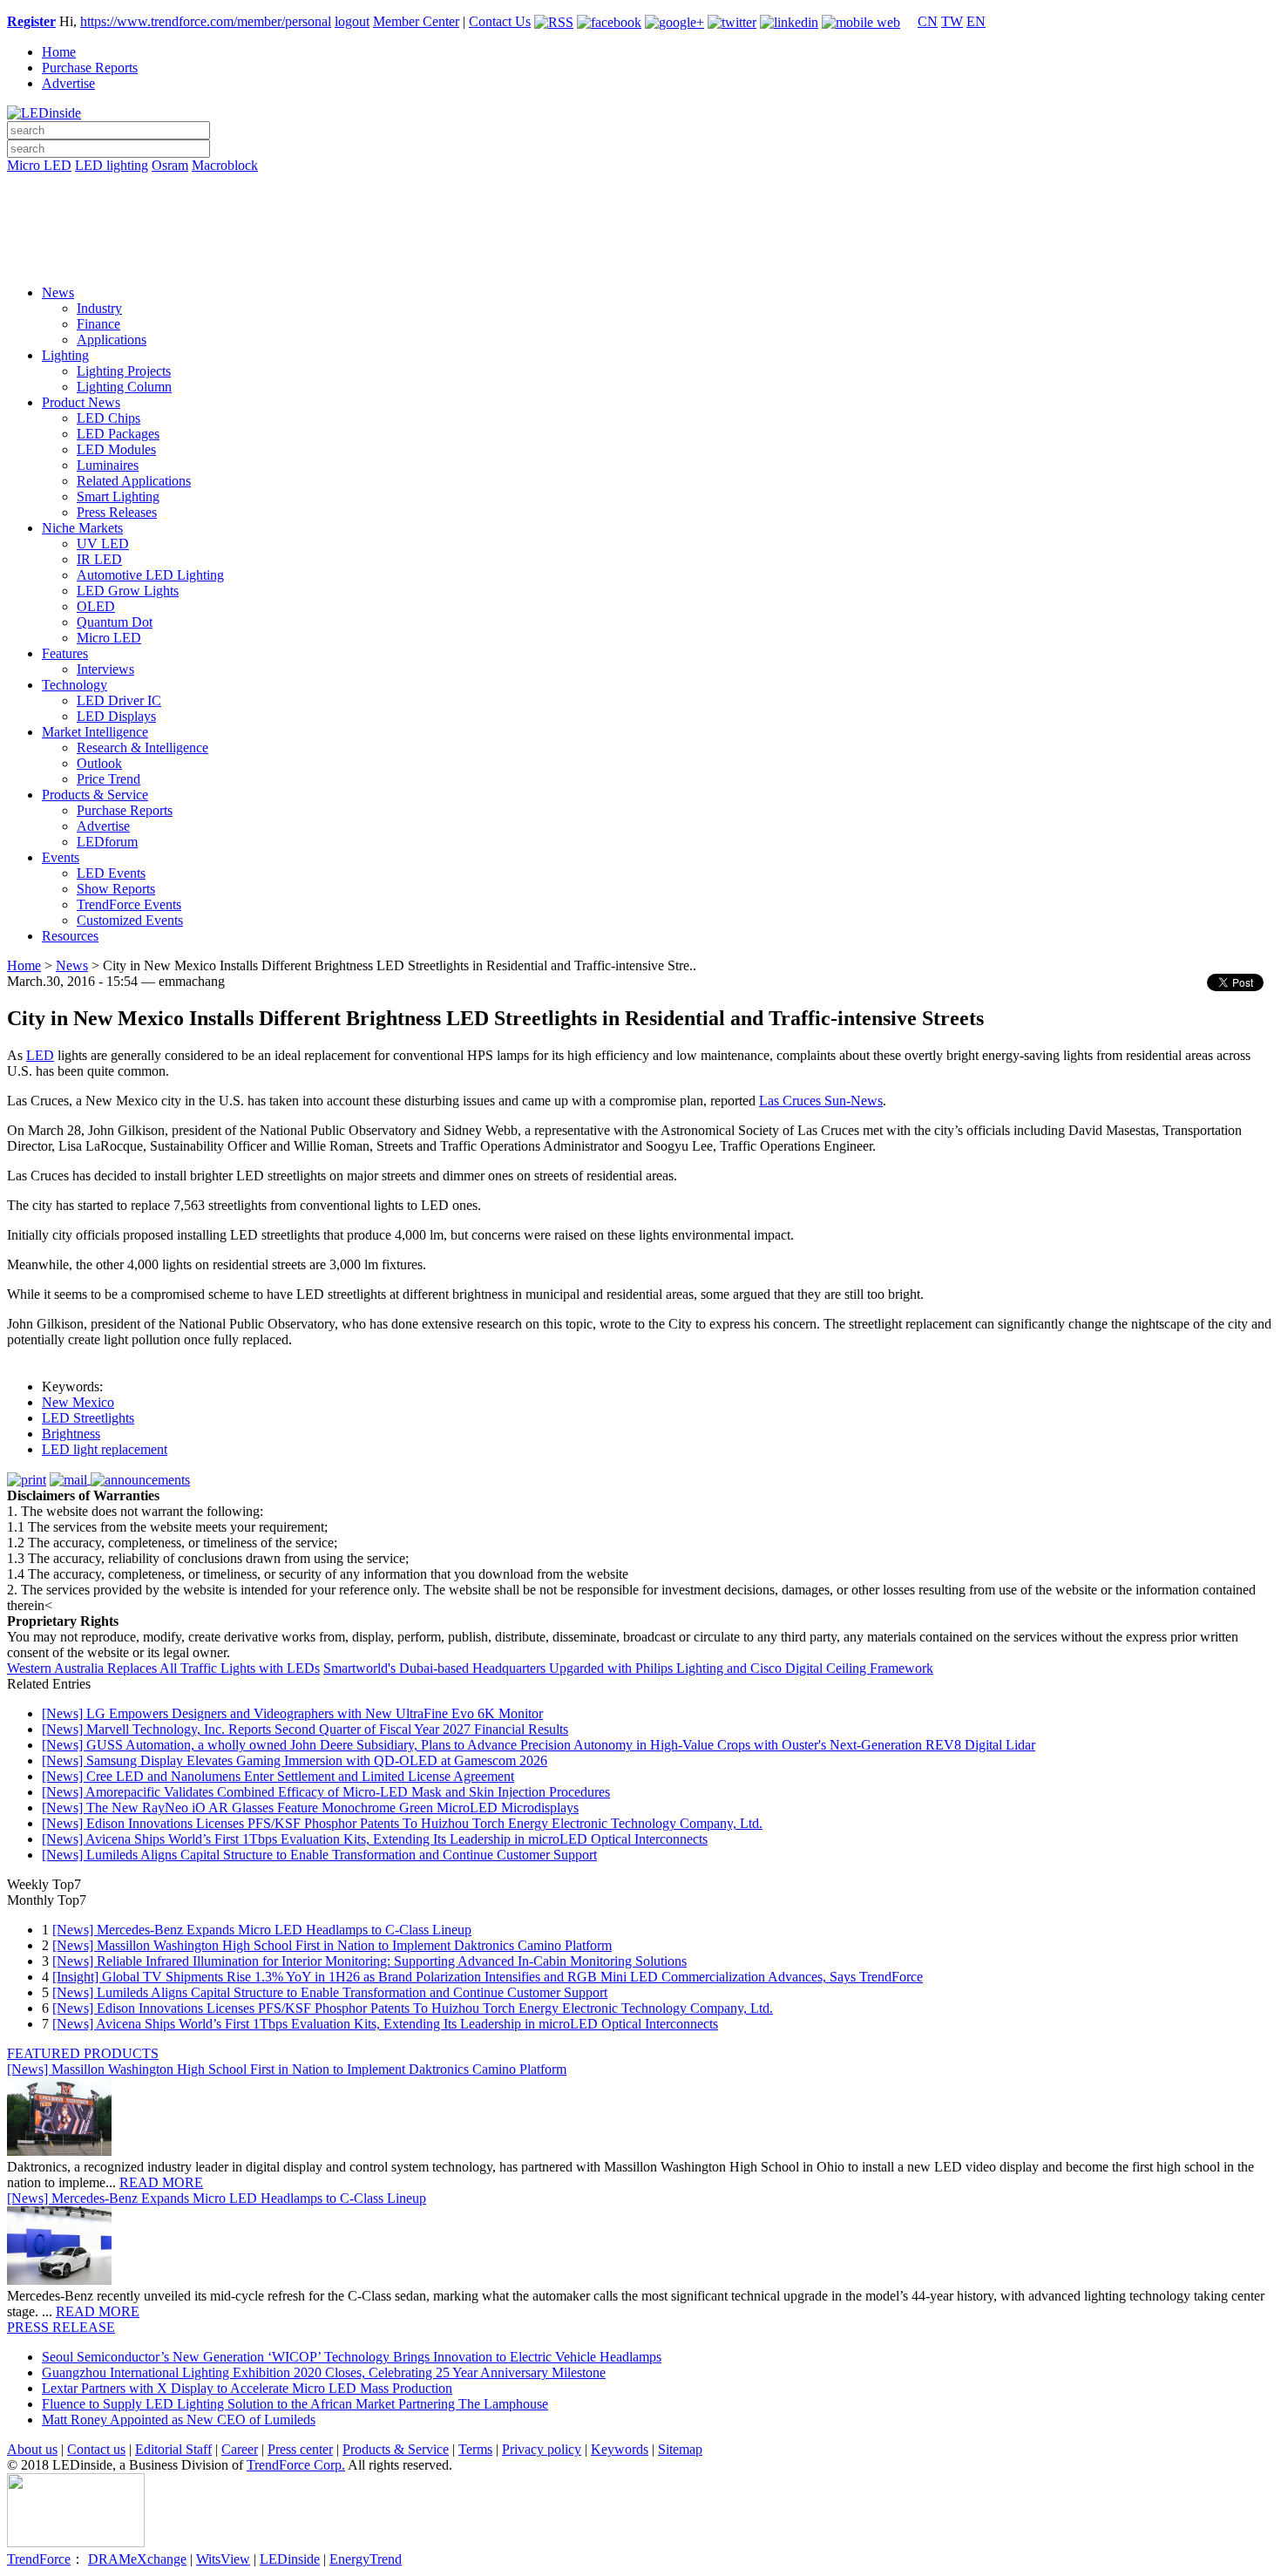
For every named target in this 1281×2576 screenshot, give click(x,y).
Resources (70, 936)
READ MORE (161, 2182)
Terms (475, 2449)
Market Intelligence (95, 732)
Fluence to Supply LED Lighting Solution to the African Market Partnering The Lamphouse (295, 2404)
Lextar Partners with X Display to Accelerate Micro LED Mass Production (247, 2388)
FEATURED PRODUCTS (83, 2053)
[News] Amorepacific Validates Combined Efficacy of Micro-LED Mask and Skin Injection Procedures (326, 1792)
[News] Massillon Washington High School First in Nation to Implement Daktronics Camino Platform (332, 1945)
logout (352, 21)
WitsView (223, 2559)
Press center (300, 2449)
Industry (99, 308)
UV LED (103, 544)
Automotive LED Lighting (150, 575)
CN (928, 21)
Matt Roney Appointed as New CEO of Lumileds (179, 2420)
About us (32, 2449)
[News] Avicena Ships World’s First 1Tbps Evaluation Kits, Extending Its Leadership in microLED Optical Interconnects (375, 1839)
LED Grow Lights (128, 591)
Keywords (620, 2449)
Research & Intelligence (142, 748)
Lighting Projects (124, 371)
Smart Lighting (118, 496)
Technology (75, 685)
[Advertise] (640, 210)
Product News (81, 402)
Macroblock (225, 165)
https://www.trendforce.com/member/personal (206, 21)
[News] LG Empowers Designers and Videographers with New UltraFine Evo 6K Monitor (292, 1713)
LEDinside (290, 2559)
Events (61, 857)
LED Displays (116, 716)
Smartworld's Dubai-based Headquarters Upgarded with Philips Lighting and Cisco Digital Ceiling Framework (628, 1668)
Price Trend (108, 779)
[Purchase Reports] (640, 186)
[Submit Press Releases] (640, 234)
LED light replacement (105, 1449)
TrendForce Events (129, 904)
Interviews (105, 669)
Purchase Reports (90, 68)
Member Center (416, 21)
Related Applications (134, 481)
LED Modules (116, 449)
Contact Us (500, 21)
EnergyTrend (366, 2559)
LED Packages (118, 434)
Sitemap (680, 2449)
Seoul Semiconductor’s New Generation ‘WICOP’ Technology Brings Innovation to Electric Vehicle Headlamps (352, 2357)
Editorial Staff (173, 2449)
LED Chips (108, 418)
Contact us (96, 2449)
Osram (170, 165)
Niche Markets (82, 528)
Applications (112, 340)
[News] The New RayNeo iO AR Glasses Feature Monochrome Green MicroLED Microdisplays (310, 1808)
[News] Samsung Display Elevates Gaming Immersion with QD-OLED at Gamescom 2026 (295, 1760)
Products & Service (95, 795)
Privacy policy (542, 2449)
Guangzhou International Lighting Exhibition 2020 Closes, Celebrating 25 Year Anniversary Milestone (324, 2372)
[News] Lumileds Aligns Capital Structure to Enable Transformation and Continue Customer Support (319, 1855)
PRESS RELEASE (61, 2327)
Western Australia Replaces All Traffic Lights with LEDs (163, 1668)
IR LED (99, 559)
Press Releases (117, 512)
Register (31, 21)
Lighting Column (124, 387)
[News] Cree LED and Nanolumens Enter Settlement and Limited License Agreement (278, 1776)
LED (40, 1055)
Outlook (99, 763)
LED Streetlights (88, 1418)
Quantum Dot (115, 622)
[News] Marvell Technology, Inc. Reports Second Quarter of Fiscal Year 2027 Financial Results (305, 1729)
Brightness (71, 1434)
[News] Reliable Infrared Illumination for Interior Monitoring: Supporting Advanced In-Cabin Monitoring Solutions (369, 1961)
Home (59, 52)
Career (240, 2449)
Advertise (68, 83)
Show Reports (116, 889)
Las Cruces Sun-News (821, 1101)
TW (952, 21)
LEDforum (107, 842)
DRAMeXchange (137, 2559)
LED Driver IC (119, 700)
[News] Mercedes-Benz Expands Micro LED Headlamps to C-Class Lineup (262, 1930)
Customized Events (130, 920)
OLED (96, 606)
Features (65, 653)
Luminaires (108, 465)
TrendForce (39, 2559)
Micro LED (39, 165)
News (58, 292)
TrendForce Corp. (296, 2465)
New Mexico (78, 1402)
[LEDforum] (640, 259)
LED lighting (112, 165)
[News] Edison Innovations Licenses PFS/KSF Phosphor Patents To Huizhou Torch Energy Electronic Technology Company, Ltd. (402, 1823)
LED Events (111, 873)
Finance (98, 324)
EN (976, 21)
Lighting (65, 355)
